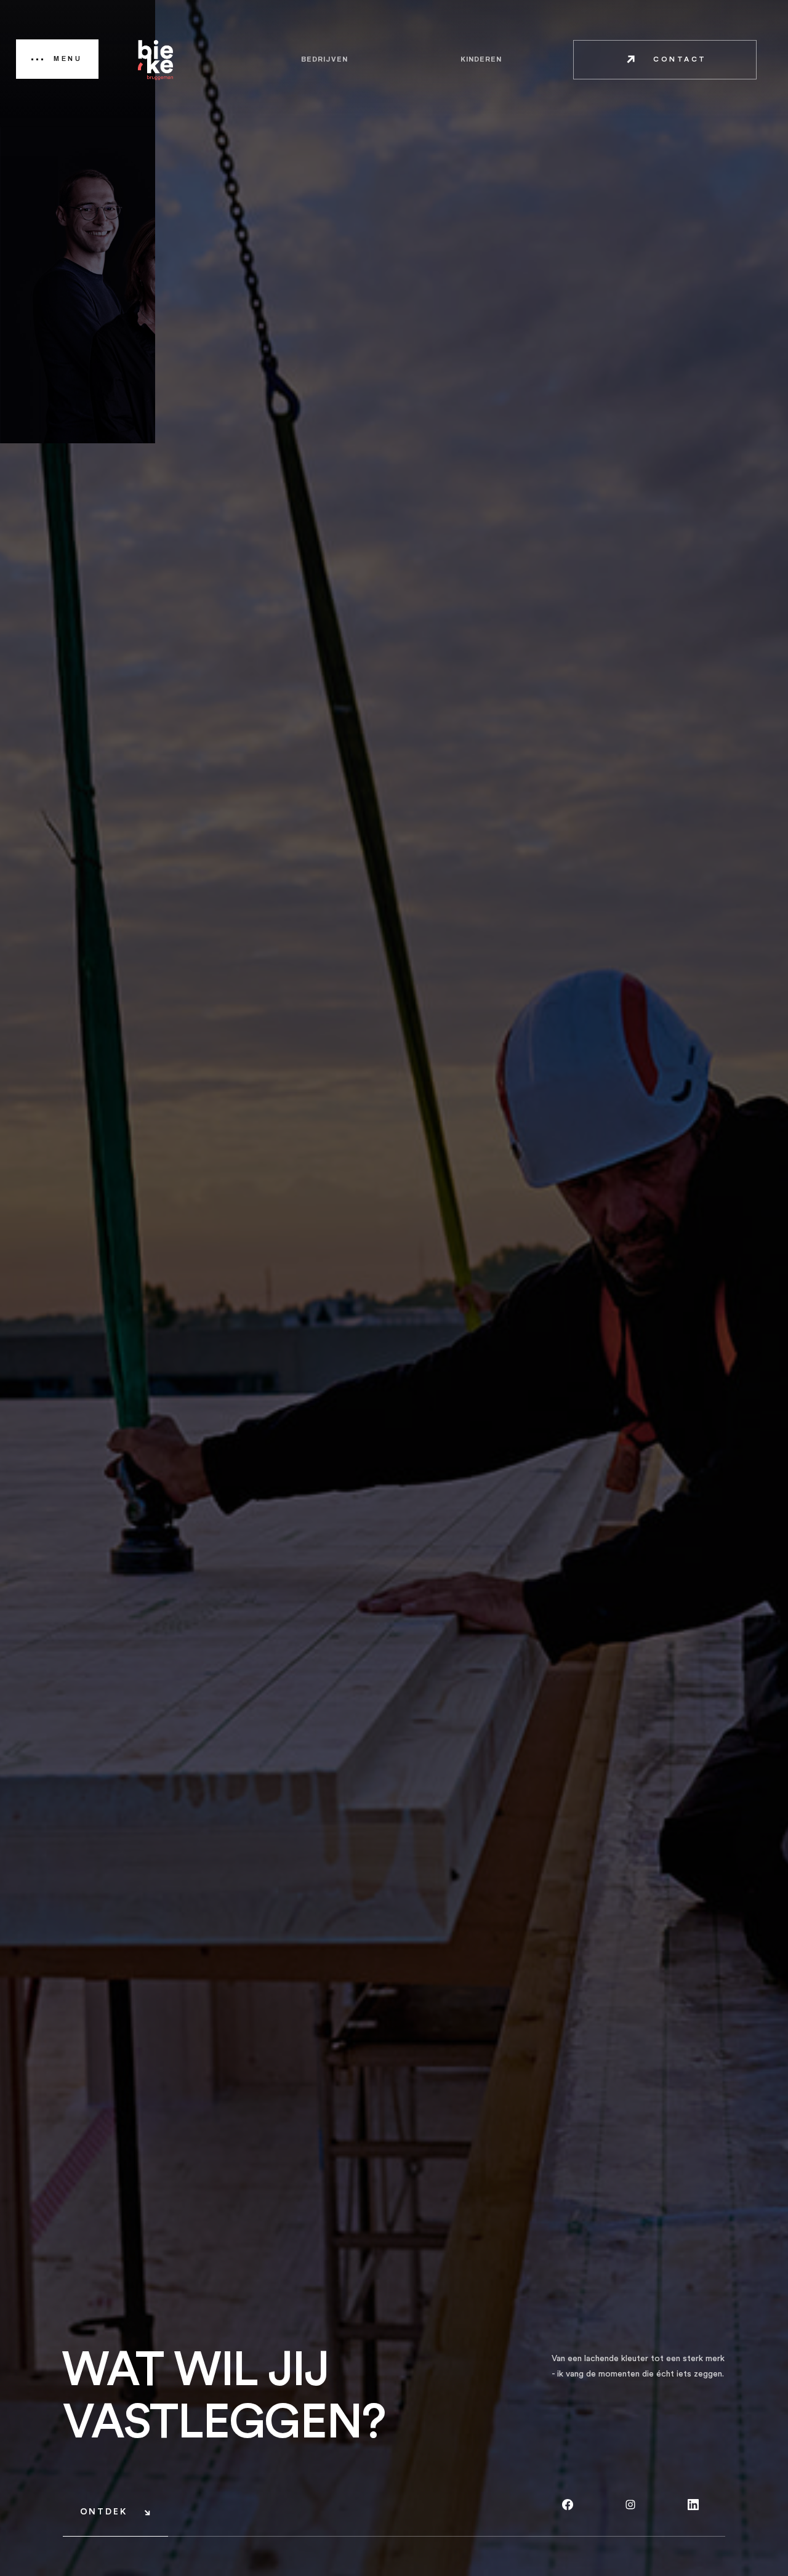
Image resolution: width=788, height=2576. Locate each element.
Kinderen (481, 59)
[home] (156, 60)
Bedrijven (324, 59)
